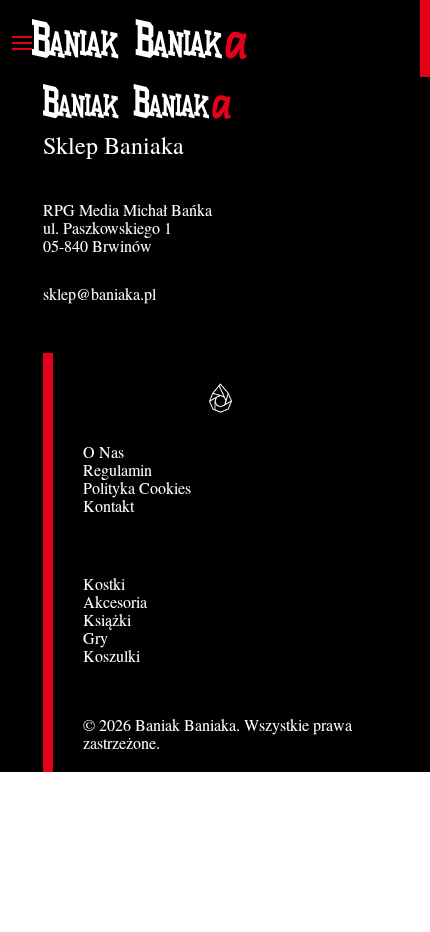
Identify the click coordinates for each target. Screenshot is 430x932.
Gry (95, 637)
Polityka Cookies (137, 487)
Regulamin (117, 469)
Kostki (104, 583)
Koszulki (111, 655)
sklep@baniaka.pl (99, 293)
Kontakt (108, 505)
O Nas (103, 451)
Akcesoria (115, 601)
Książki (107, 619)
